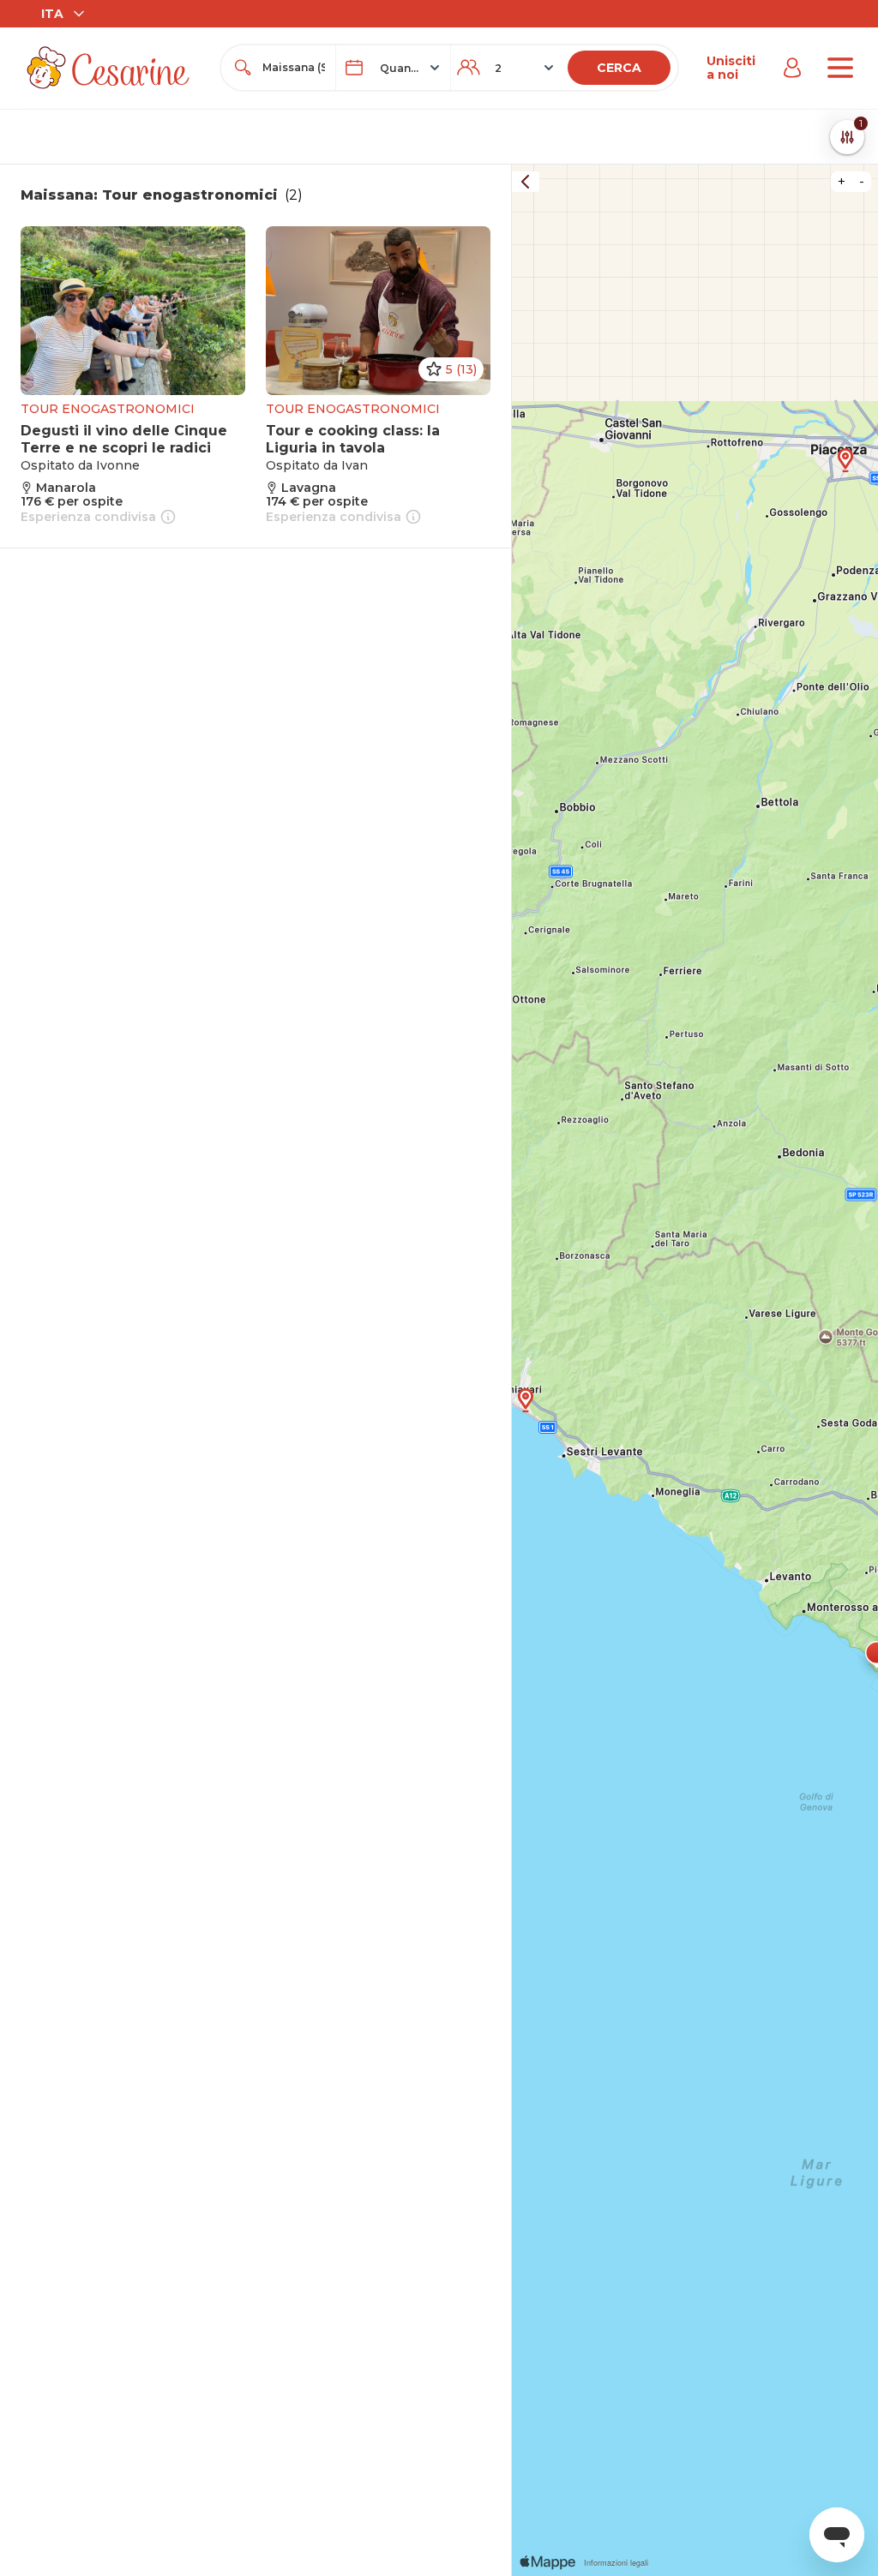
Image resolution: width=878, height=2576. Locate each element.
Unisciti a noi (731, 68)
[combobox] (294, 68)
